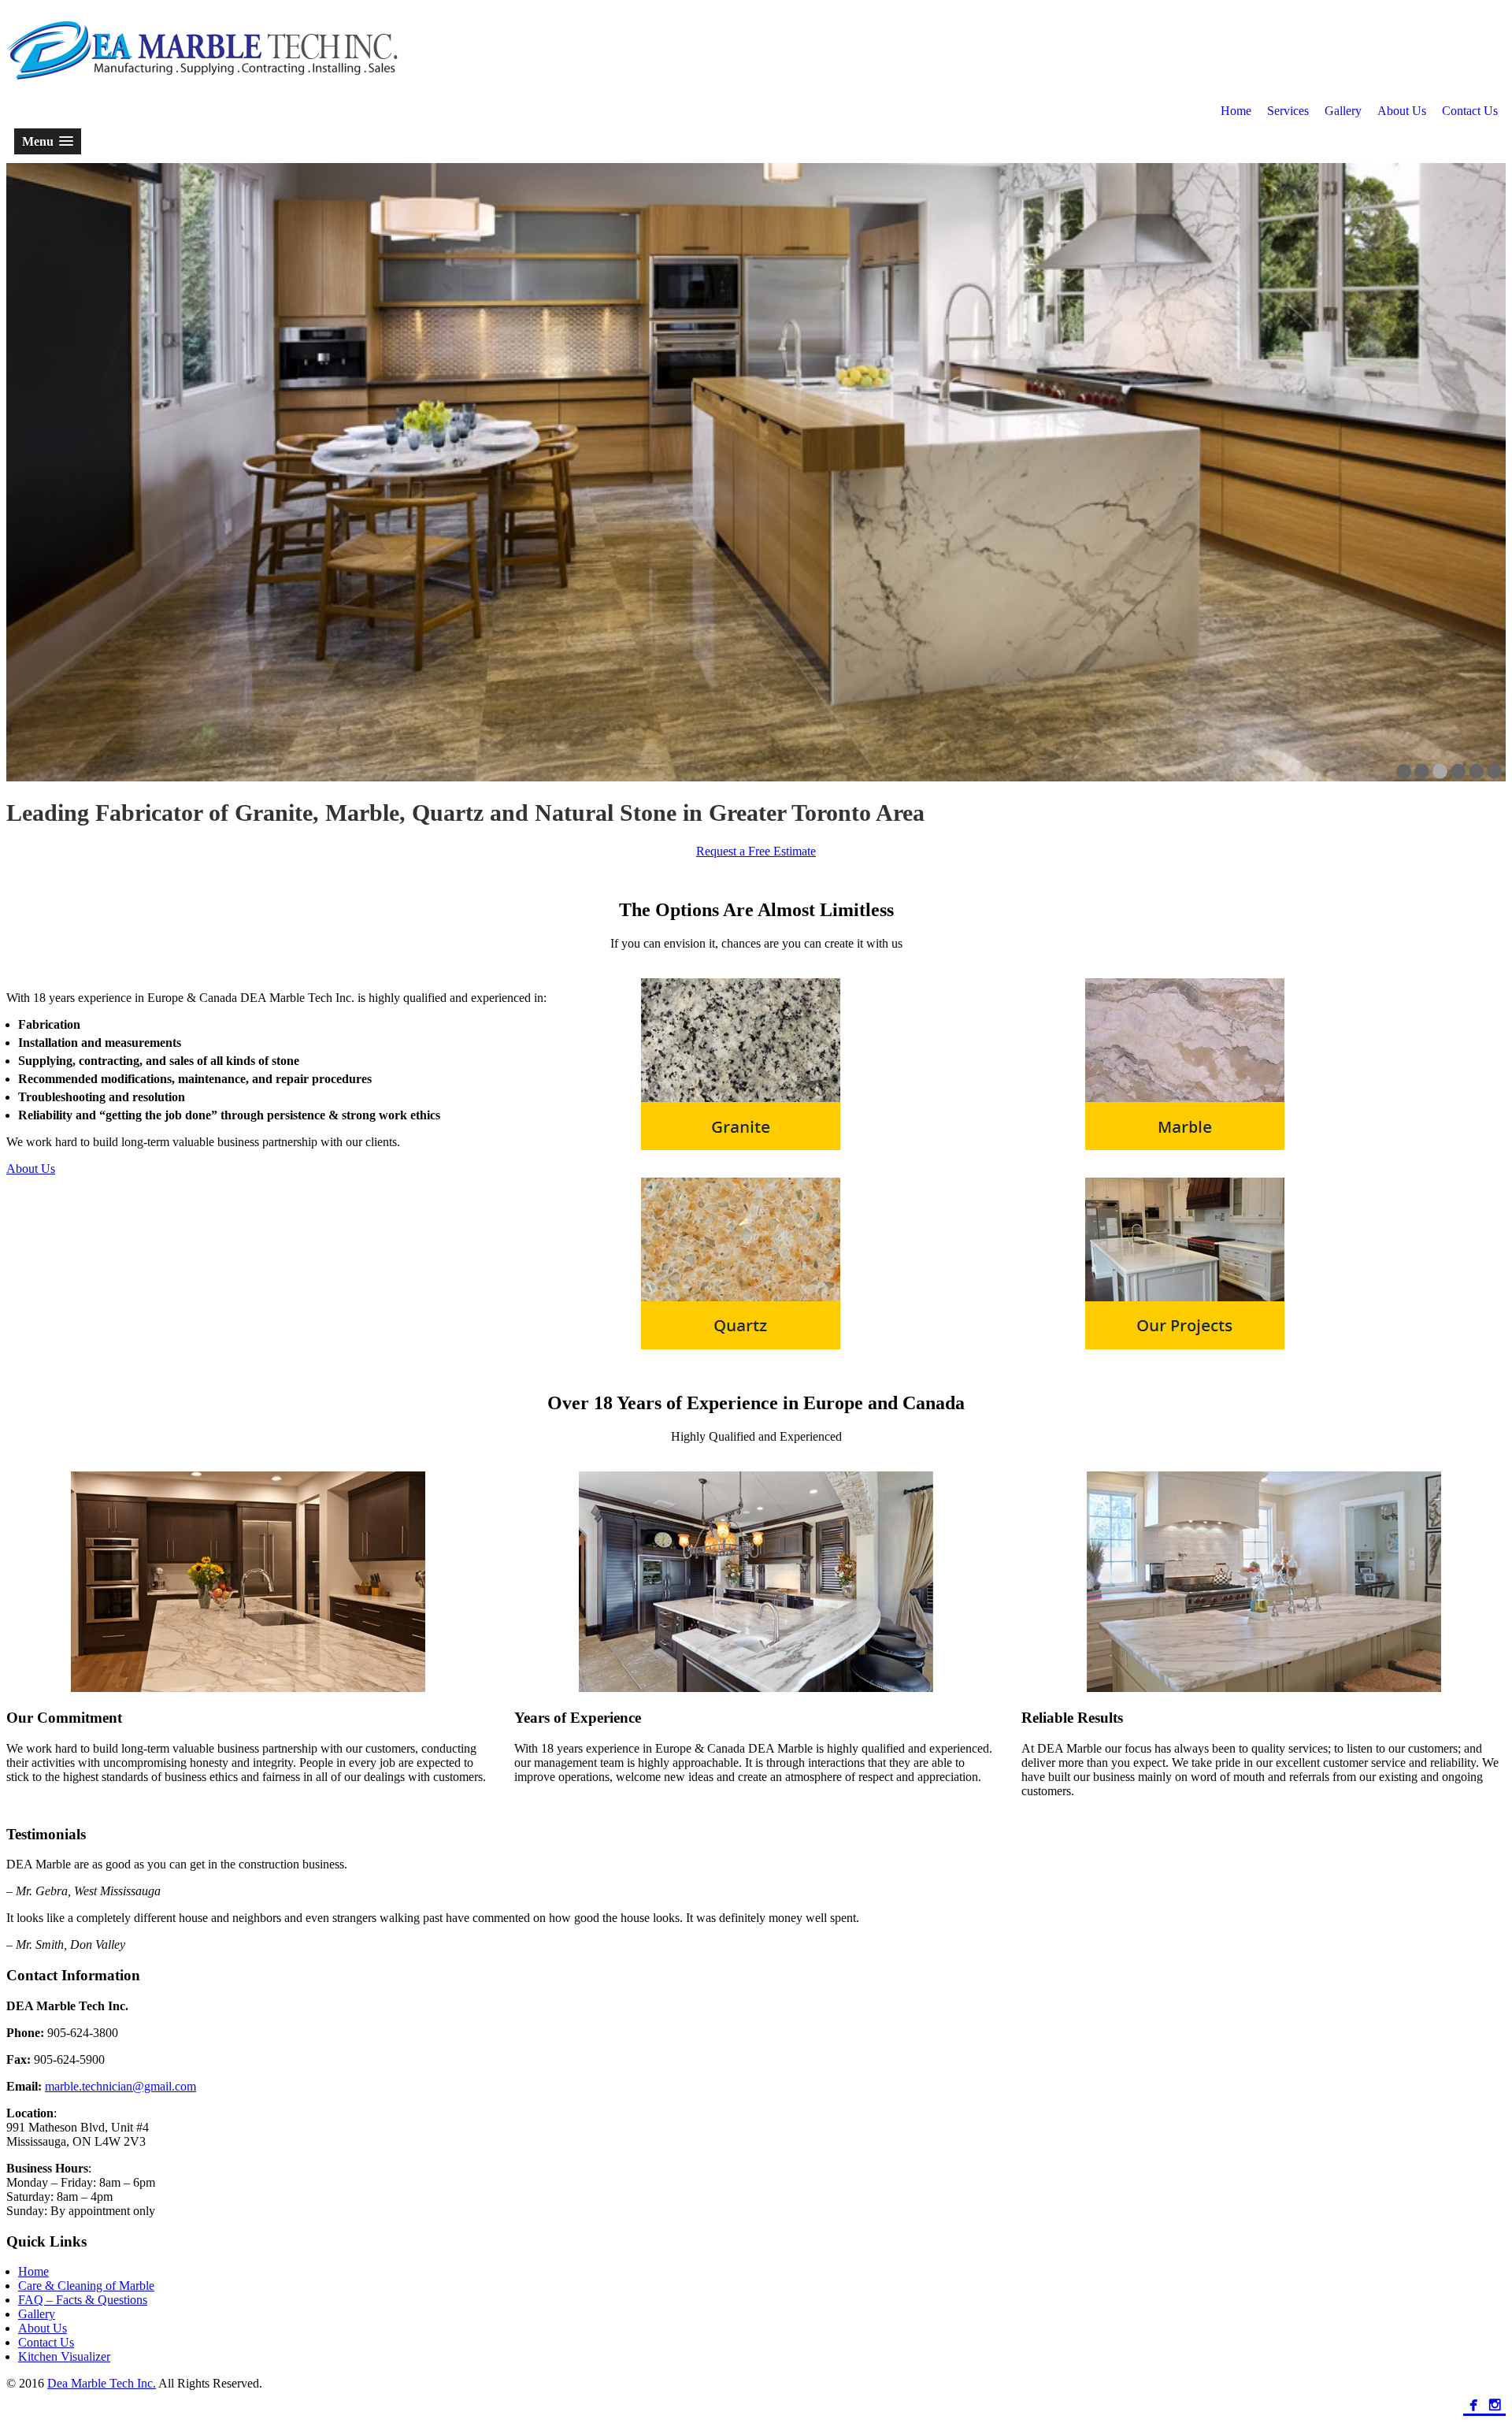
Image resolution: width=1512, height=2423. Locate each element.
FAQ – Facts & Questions (83, 2300)
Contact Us (1470, 111)
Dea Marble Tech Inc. (102, 2383)
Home (1236, 111)
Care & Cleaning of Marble (86, 2286)
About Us (1402, 111)
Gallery (1343, 111)
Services (1288, 111)
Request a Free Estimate (756, 851)
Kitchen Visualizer (64, 2356)
